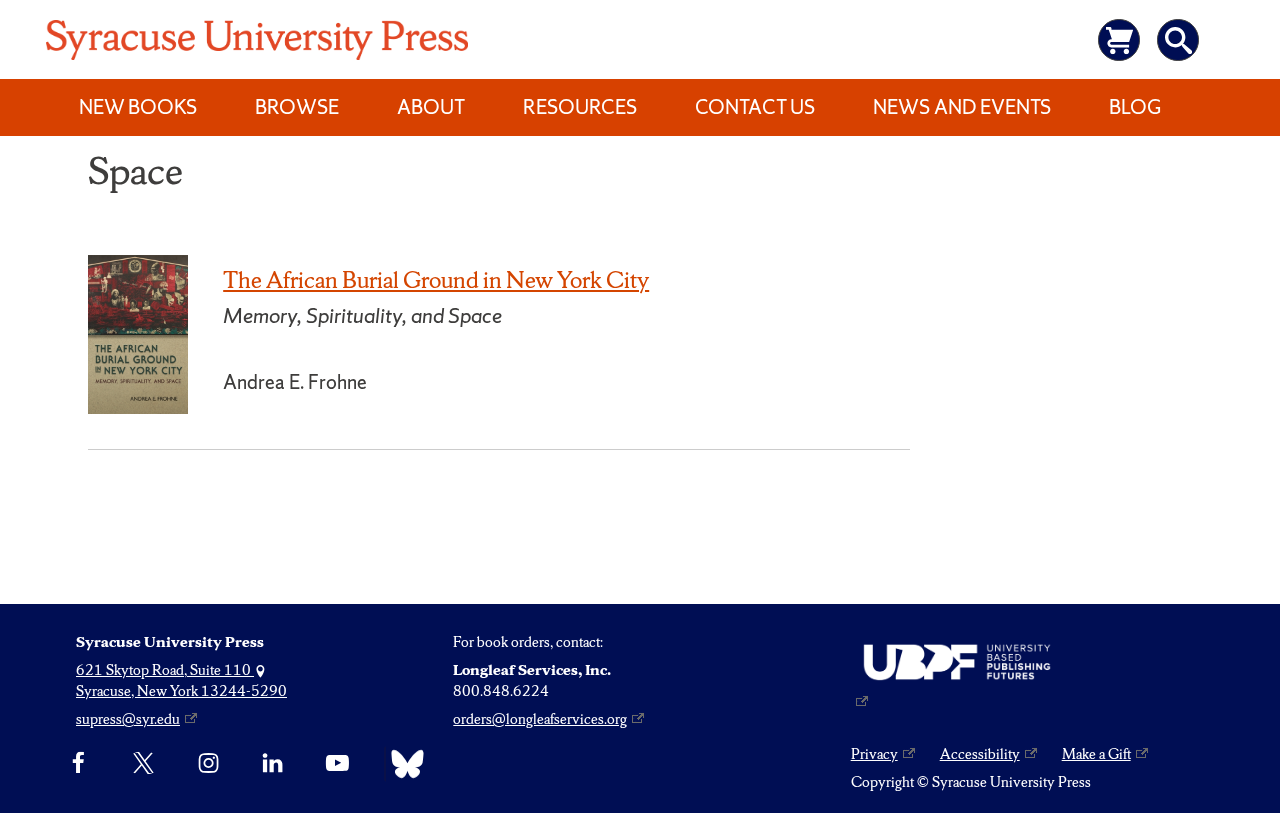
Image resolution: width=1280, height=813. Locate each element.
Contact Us (755, 107)
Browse (297, 107)
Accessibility (980, 754)
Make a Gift (1096, 754)
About (431, 107)
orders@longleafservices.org (540, 719)
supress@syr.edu (128, 719)
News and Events (962, 107)
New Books (138, 107)
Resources (580, 107)
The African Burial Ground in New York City (436, 280)
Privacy (874, 754)
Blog (1135, 107)
